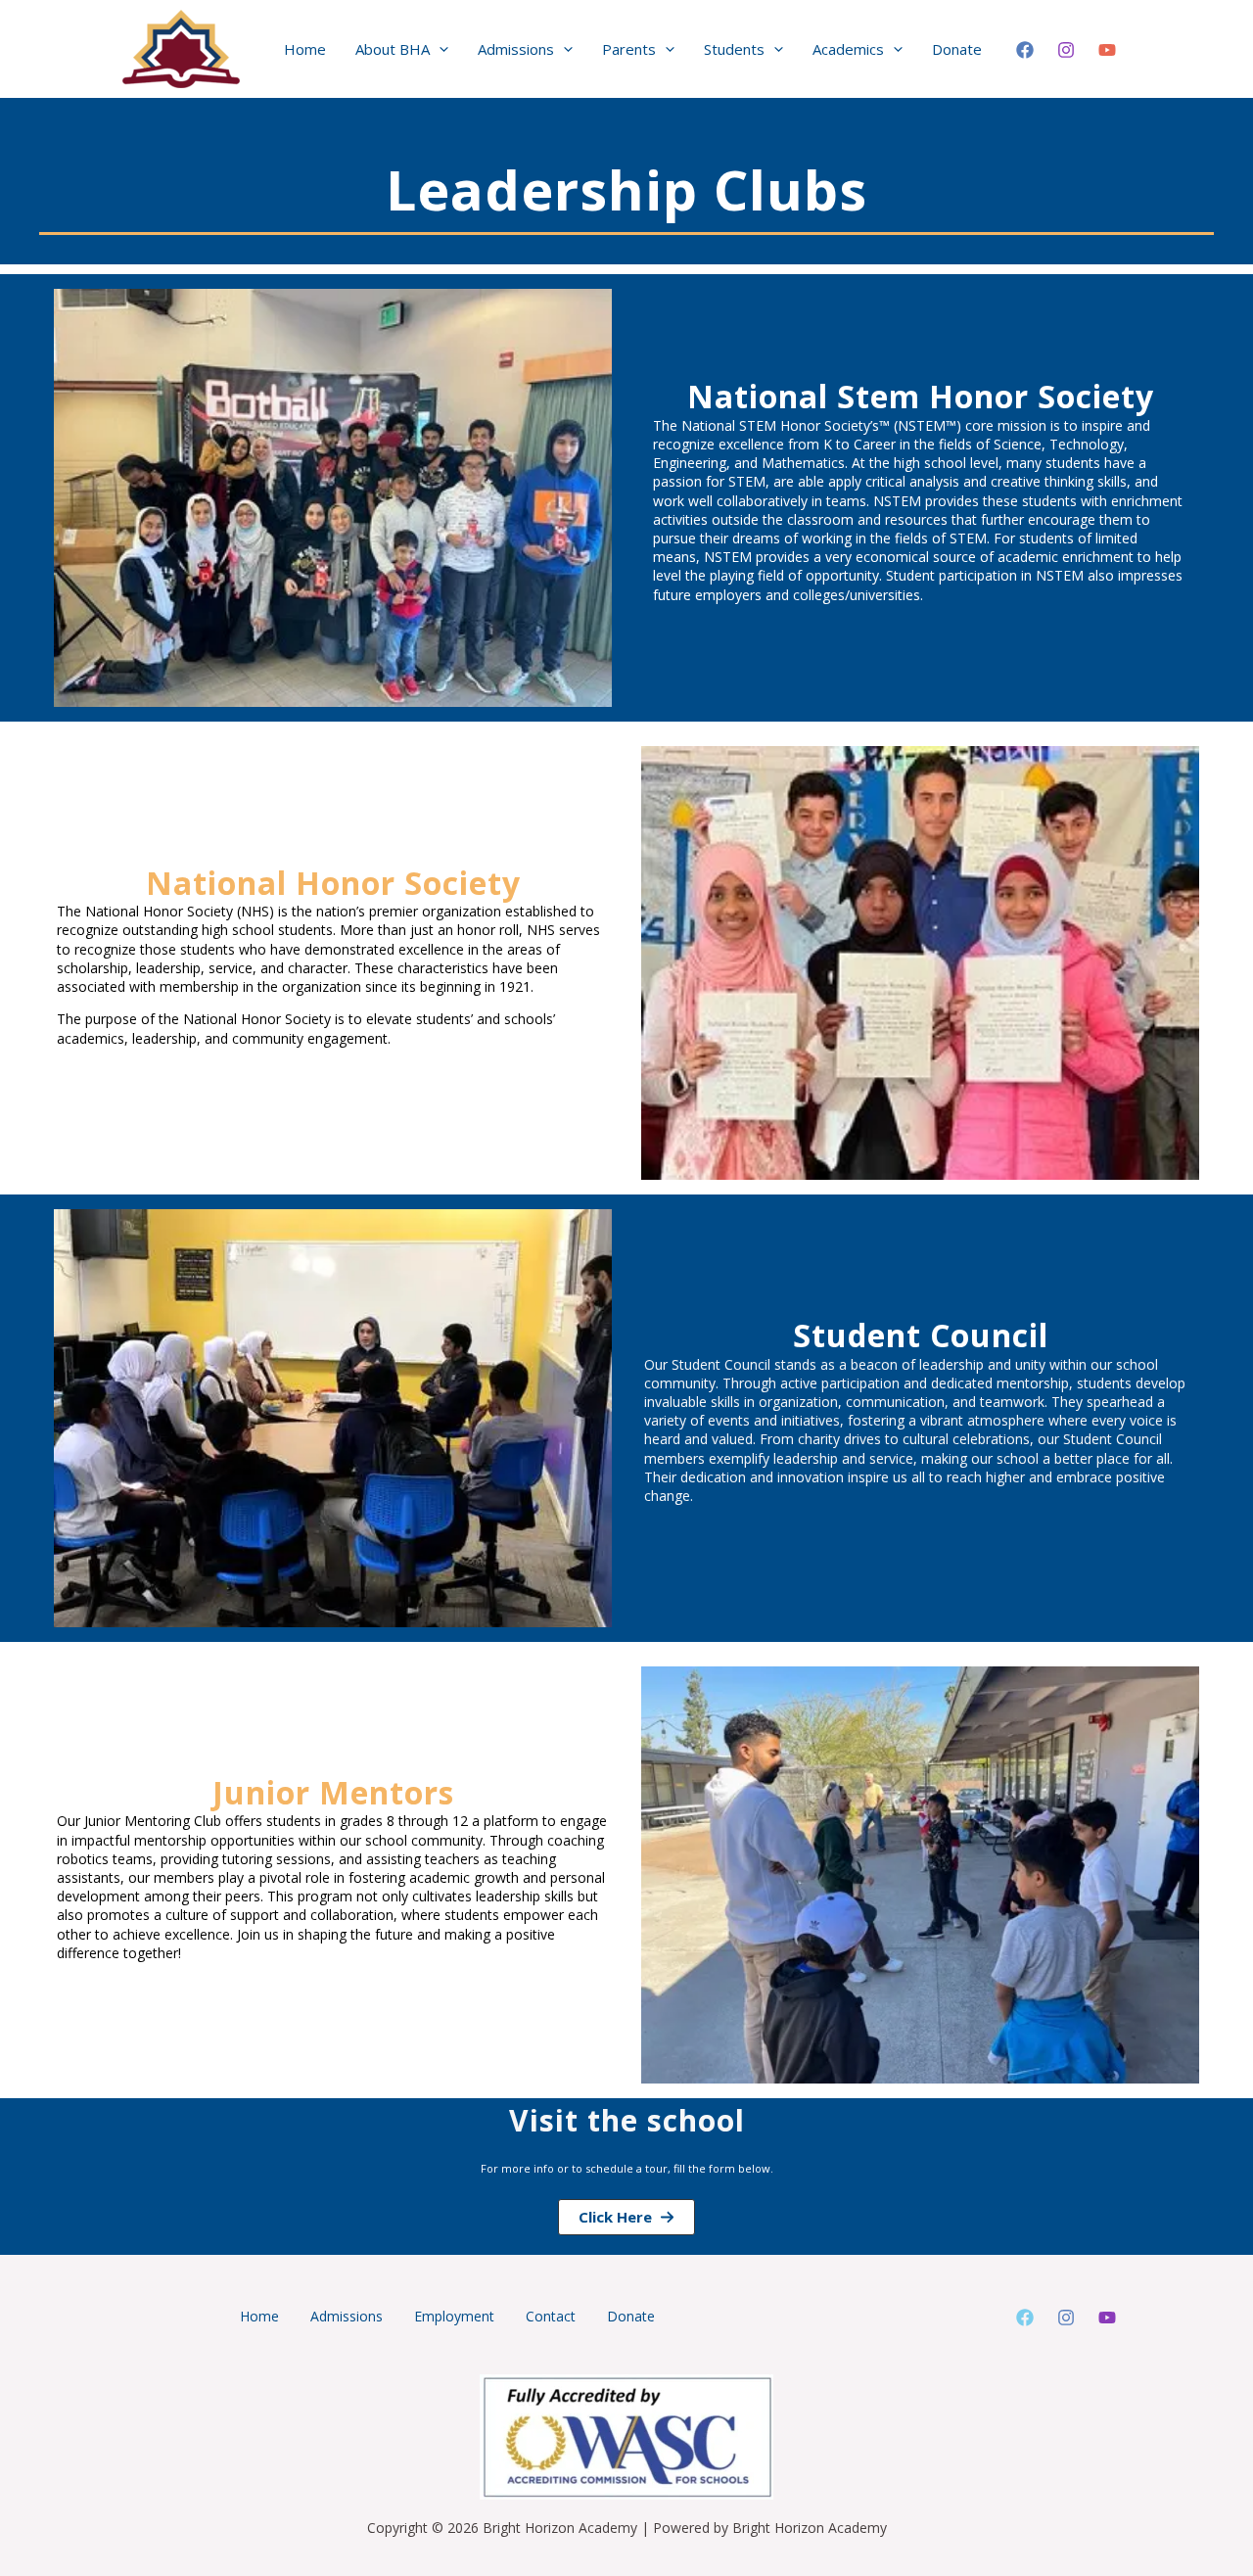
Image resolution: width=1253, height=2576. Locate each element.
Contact (551, 2316)
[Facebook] (1025, 50)
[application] (439, 49)
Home (259, 2316)
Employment (454, 2316)
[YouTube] (1107, 50)
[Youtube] (1107, 2318)
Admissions (347, 2316)
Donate (631, 2316)
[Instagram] (1066, 50)
